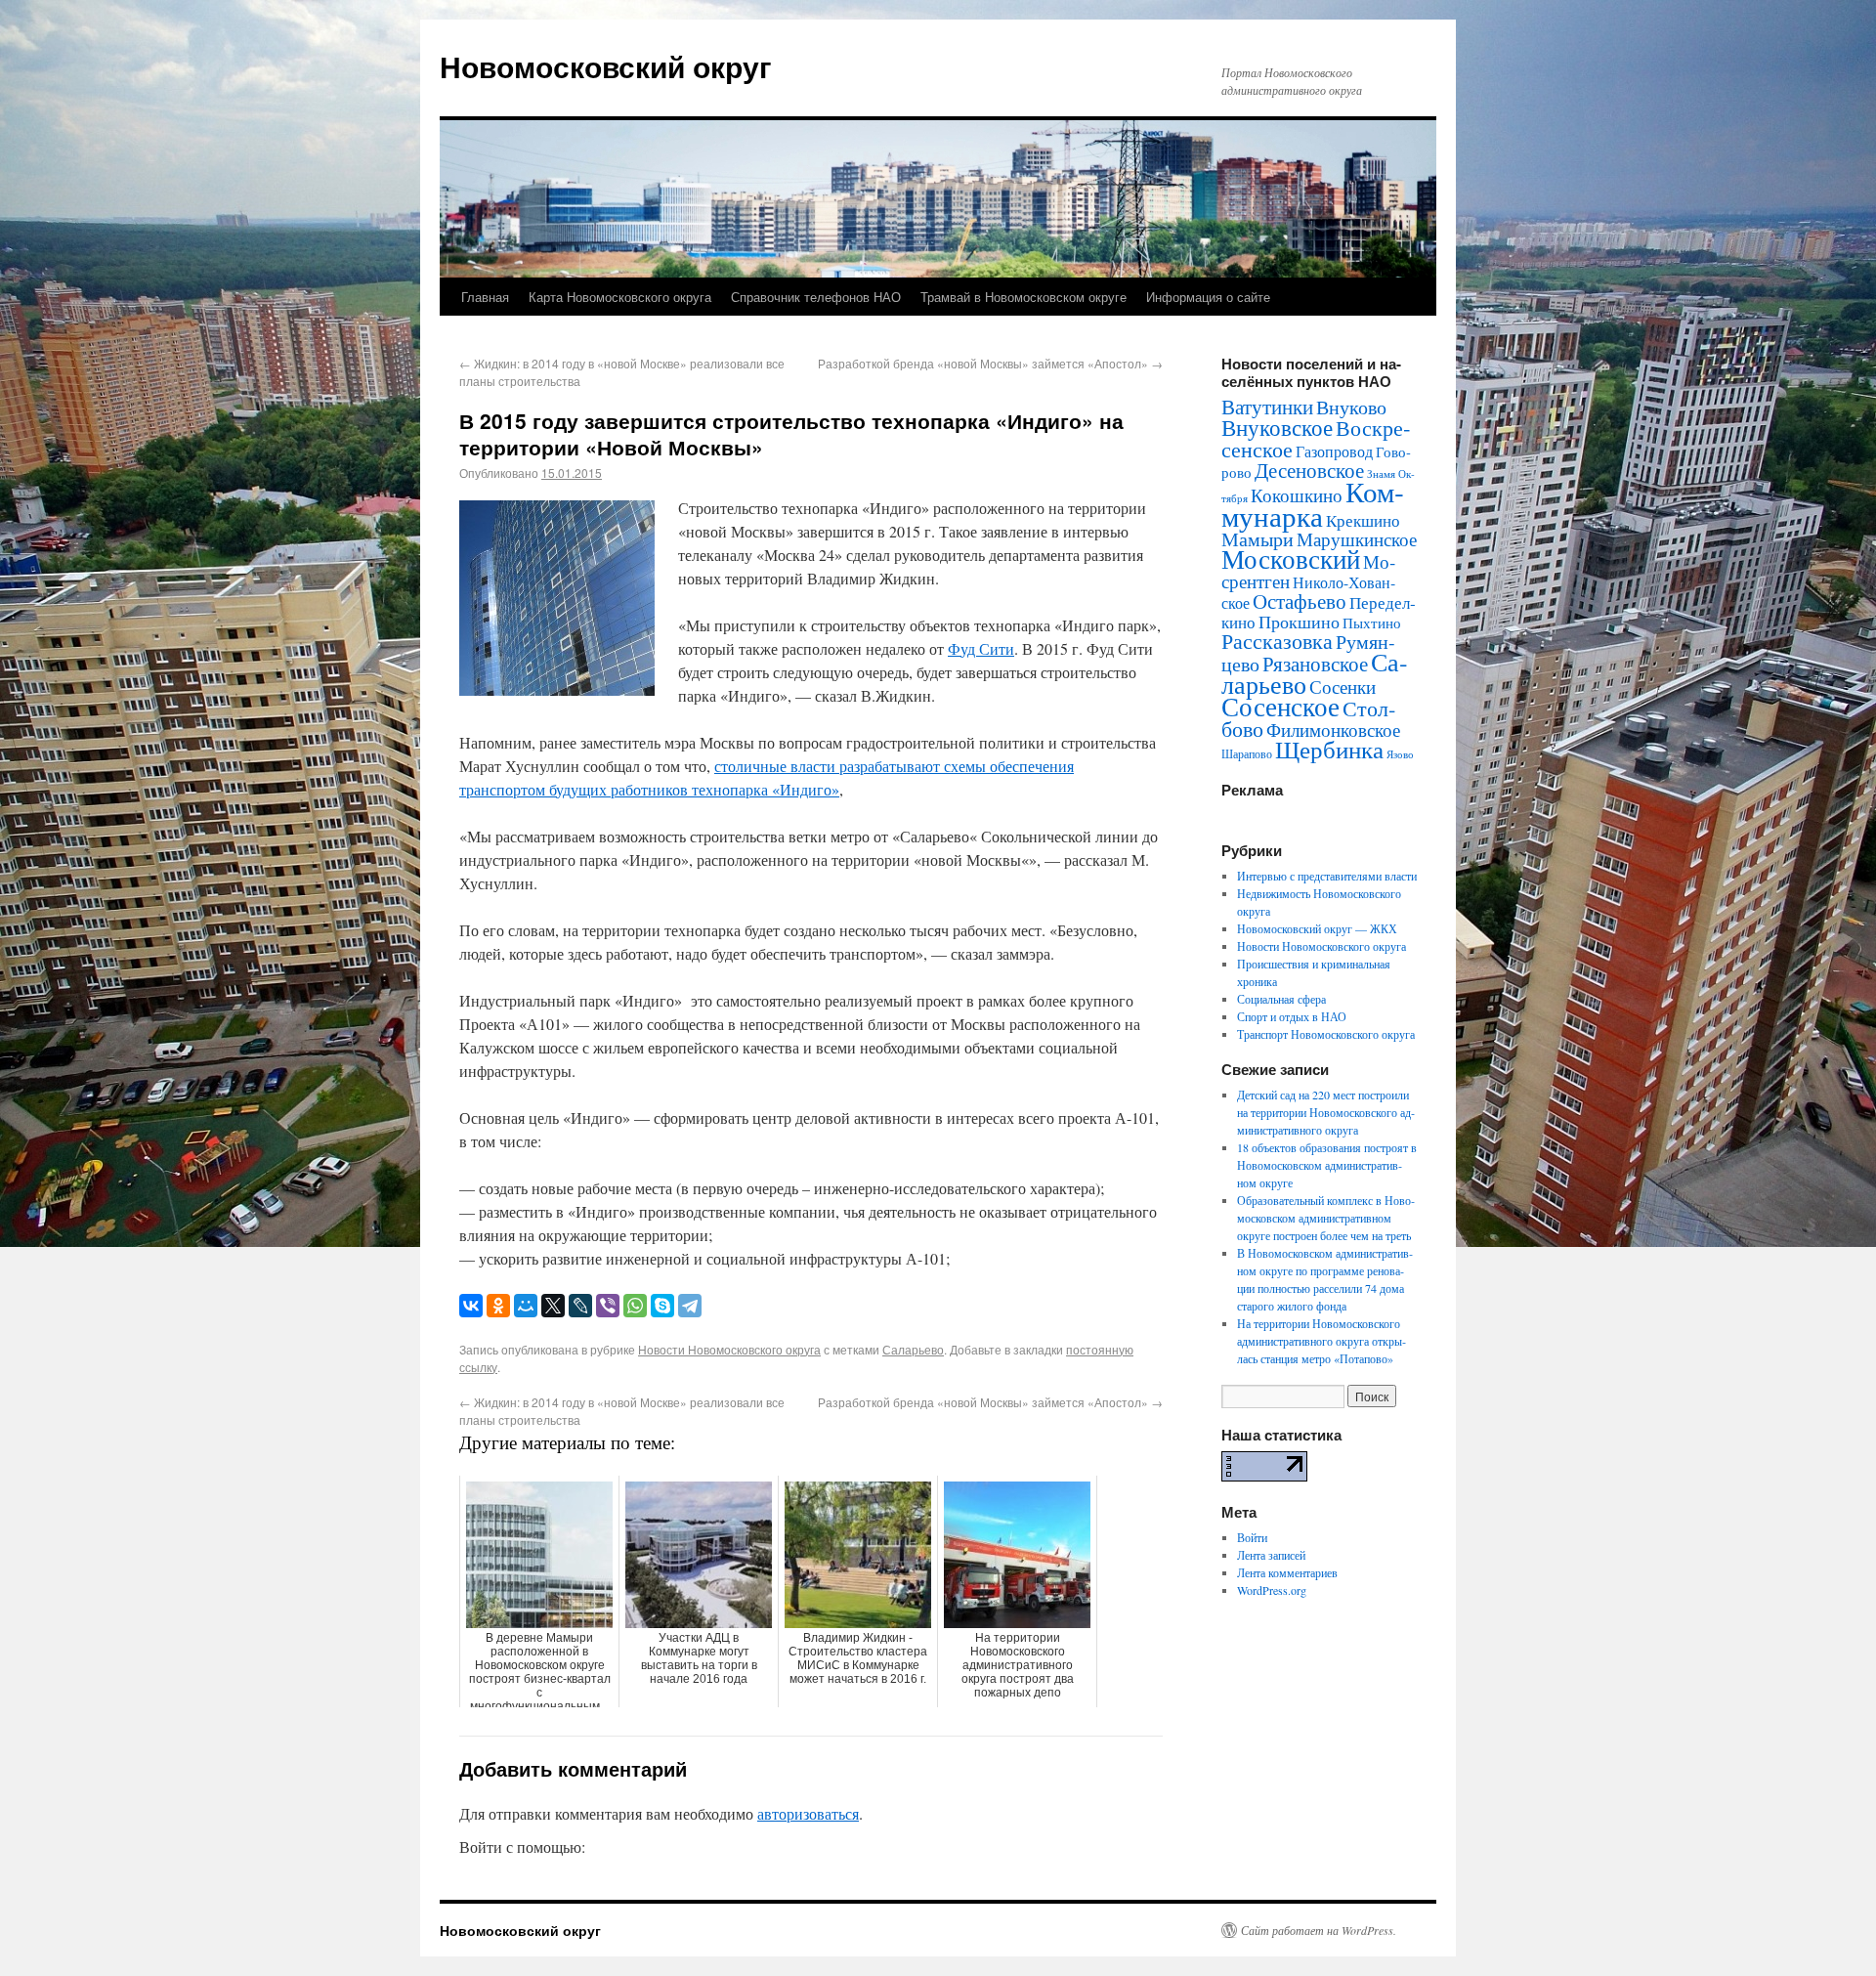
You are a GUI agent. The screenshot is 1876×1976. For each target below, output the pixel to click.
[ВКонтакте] (471, 1306)
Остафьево (1300, 601)
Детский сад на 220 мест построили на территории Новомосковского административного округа (1326, 1112)
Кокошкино (1297, 495)
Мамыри (1258, 539)
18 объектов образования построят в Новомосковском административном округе (1327, 1165)
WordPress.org (1272, 1590)
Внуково (1351, 407)
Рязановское (1315, 664)
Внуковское (1277, 427)
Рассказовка (1277, 641)
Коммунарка (1313, 503)
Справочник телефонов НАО (816, 297)
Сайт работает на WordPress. (1319, 1930)
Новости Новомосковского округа (729, 1349)
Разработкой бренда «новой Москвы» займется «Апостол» (990, 363)
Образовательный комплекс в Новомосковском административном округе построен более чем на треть (1326, 1218)
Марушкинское (1357, 539)
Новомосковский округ (606, 66)
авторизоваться (808, 1813)
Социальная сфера (1281, 999)
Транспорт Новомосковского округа (1326, 1034)
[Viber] (608, 1306)
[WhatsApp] (635, 1306)
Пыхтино (1372, 623)
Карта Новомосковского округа (620, 297)
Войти (1252, 1537)
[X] (553, 1306)
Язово (1400, 754)
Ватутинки (1267, 407)
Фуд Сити (981, 648)
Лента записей (1271, 1555)
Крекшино (1363, 520)
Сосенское (1280, 706)
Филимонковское (1333, 730)
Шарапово (1247, 753)
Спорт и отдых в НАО (1292, 1016)
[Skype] (662, 1306)
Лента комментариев (1287, 1572)
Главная (485, 297)
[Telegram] (690, 1306)
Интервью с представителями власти (1327, 876)
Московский (1291, 559)
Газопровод (1334, 451)
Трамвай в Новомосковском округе (1023, 297)
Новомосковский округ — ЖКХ (1317, 928)
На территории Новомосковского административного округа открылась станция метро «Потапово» (1322, 1341)
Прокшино (1299, 622)
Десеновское (1309, 470)
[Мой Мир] (526, 1306)
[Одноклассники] (498, 1306)
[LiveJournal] (580, 1306)
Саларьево (913, 1349)
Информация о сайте (1208, 297)
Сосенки (1343, 687)
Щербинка (1329, 749)
